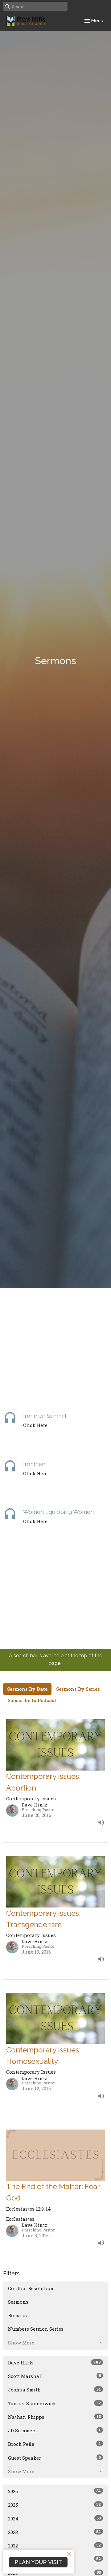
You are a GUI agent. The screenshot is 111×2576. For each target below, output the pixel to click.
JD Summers (54, 2430)
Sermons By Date (27, 1689)
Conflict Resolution (31, 2288)
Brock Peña (54, 2444)
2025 (54, 2505)
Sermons (18, 2302)
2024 (54, 2518)
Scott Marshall (54, 2376)
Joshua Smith (54, 2389)
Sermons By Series (78, 1689)
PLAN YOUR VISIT (38, 2562)
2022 (54, 2545)
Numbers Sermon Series (36, 2329)
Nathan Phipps (54, 2417)
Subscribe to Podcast (32, 1700)
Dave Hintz (54, 2362)
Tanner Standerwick (54, 2403)
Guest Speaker (54, 2458)
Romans (17, 2315)
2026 (54, 2491)
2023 (54, 2532)
